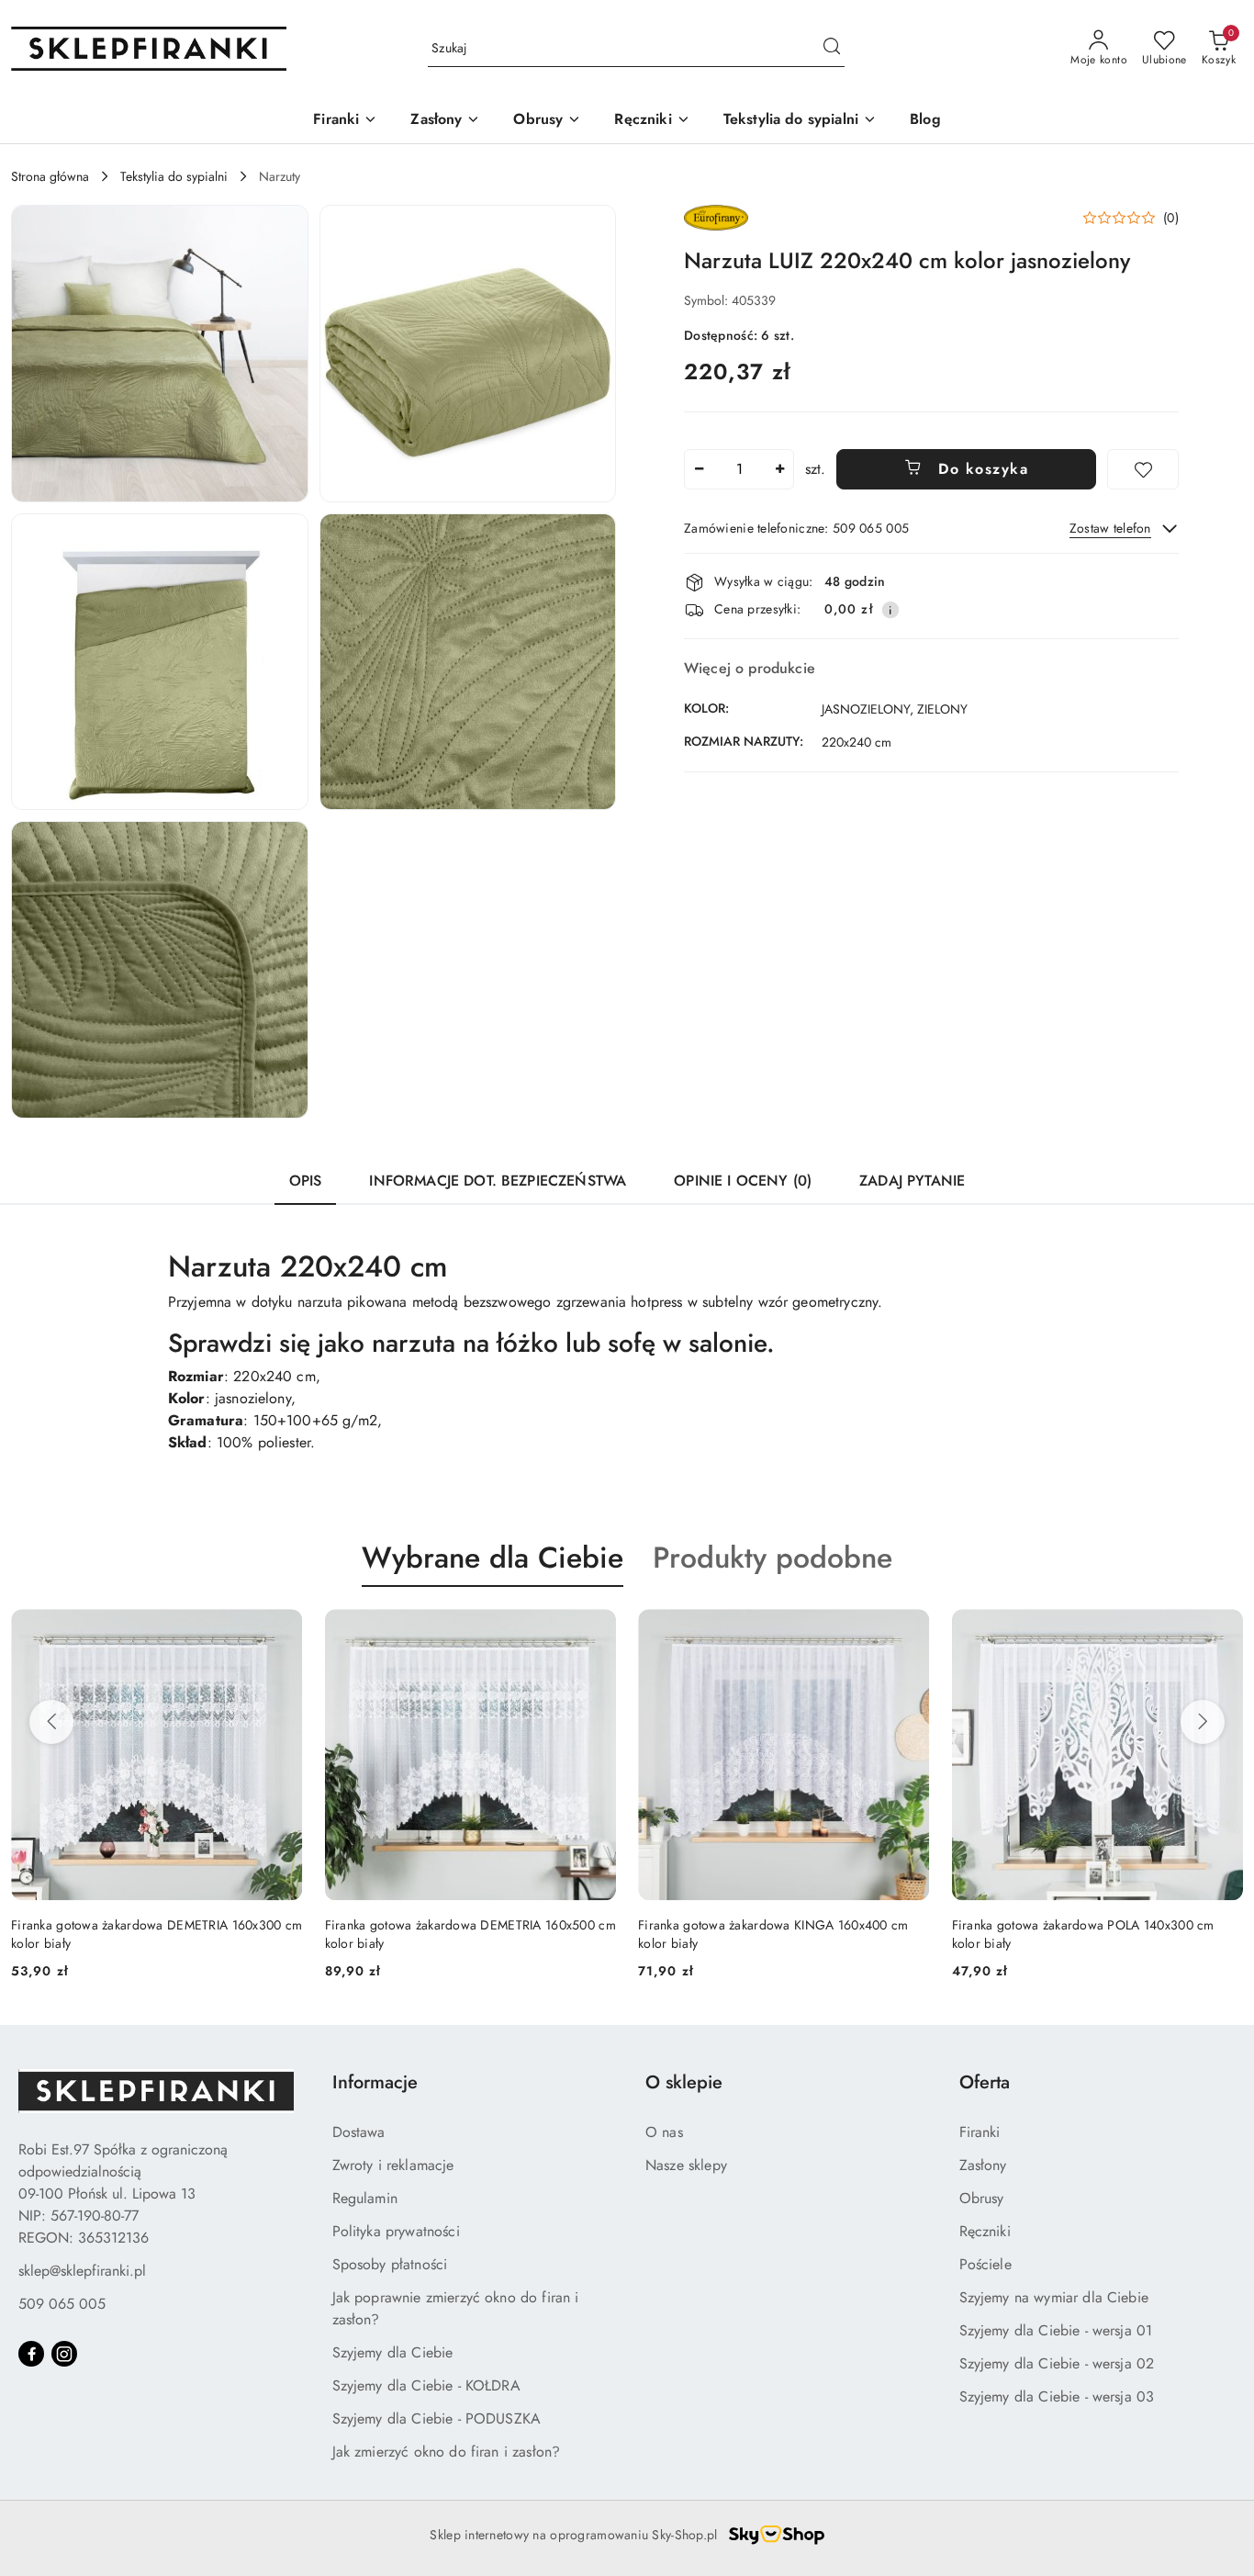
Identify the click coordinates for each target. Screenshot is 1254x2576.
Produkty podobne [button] (773, 1558)
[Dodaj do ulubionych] (1143, 469)
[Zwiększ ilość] (779, 469)
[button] (160, 354)
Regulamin (365, 2198)
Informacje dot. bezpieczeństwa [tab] (498, 1181)
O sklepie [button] (684, 2082)
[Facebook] (31, 2354)
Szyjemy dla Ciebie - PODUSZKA (437, 2419)
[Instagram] (64, 2354)
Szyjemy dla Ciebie (393, 2352)
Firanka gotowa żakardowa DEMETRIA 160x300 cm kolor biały (1105, 1934)
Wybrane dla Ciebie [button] (493, 1558)
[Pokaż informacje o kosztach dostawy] (890, 610)
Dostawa (359, 2132)
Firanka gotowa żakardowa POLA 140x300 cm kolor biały (777, 1934)
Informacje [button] (375, 2082)
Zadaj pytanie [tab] (912, 1181)
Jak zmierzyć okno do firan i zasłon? (447, 2452)
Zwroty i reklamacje (393, 2165)
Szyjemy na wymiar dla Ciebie (1054, 2297)
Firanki (980, 2132)
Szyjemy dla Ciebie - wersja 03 (1057, 2396)
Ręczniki (985, 2231)
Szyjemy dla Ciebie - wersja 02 (1057, 2363)
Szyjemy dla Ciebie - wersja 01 (1056, 2330)
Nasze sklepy (686, 2165)
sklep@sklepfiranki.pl (82, 2271)
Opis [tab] (306, 1181)
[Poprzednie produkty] (51, 1722)
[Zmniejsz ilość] (699, 469)
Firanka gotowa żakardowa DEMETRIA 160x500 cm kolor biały (164, 1934)
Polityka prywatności (396, 2231)
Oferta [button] (985, 2082)
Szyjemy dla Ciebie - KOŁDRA (426, 2385)
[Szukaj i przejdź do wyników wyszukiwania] (832, 49)
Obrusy (982, 2198)
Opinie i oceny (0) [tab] (743, 1181)
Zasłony (983, 2165)
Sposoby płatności (390, 2264)
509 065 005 (62, 2304)
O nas (664, 2132)
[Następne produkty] (1203, 1722)
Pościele (985, 2264)
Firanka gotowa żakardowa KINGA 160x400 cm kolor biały (467, 1934)
